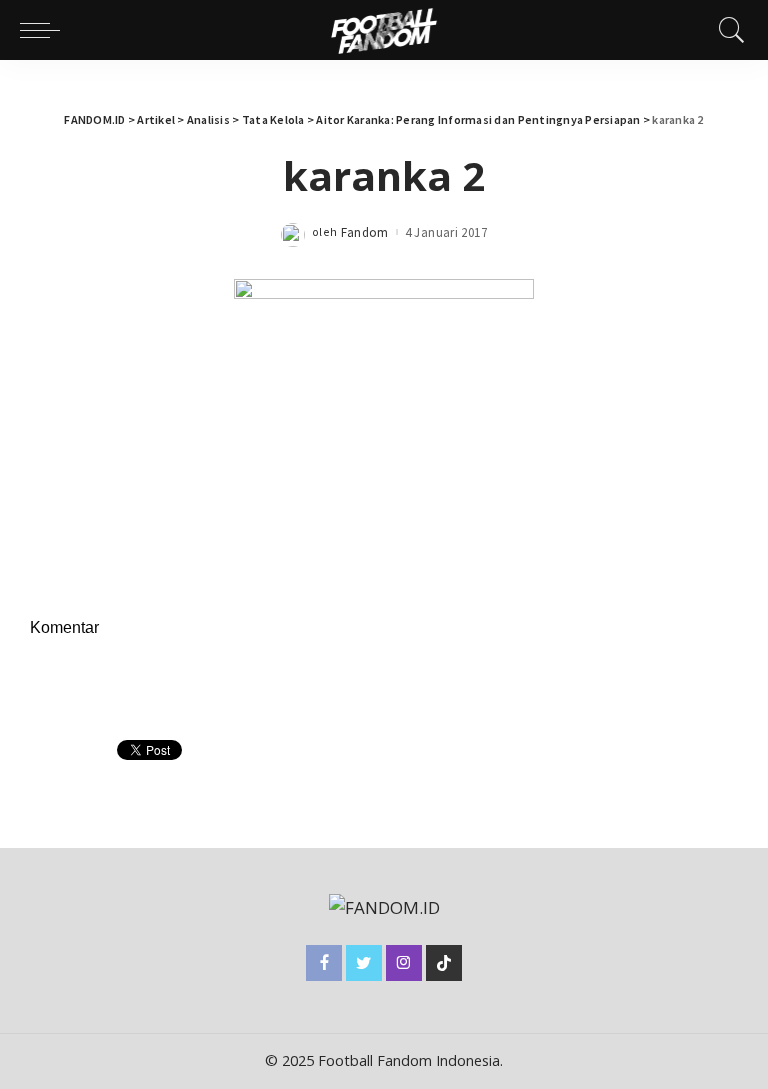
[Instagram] (404, 963)
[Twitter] (364, 963)
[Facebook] (324, 963)
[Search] (727, 30)
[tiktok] (444, 963)
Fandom (365, 232)
